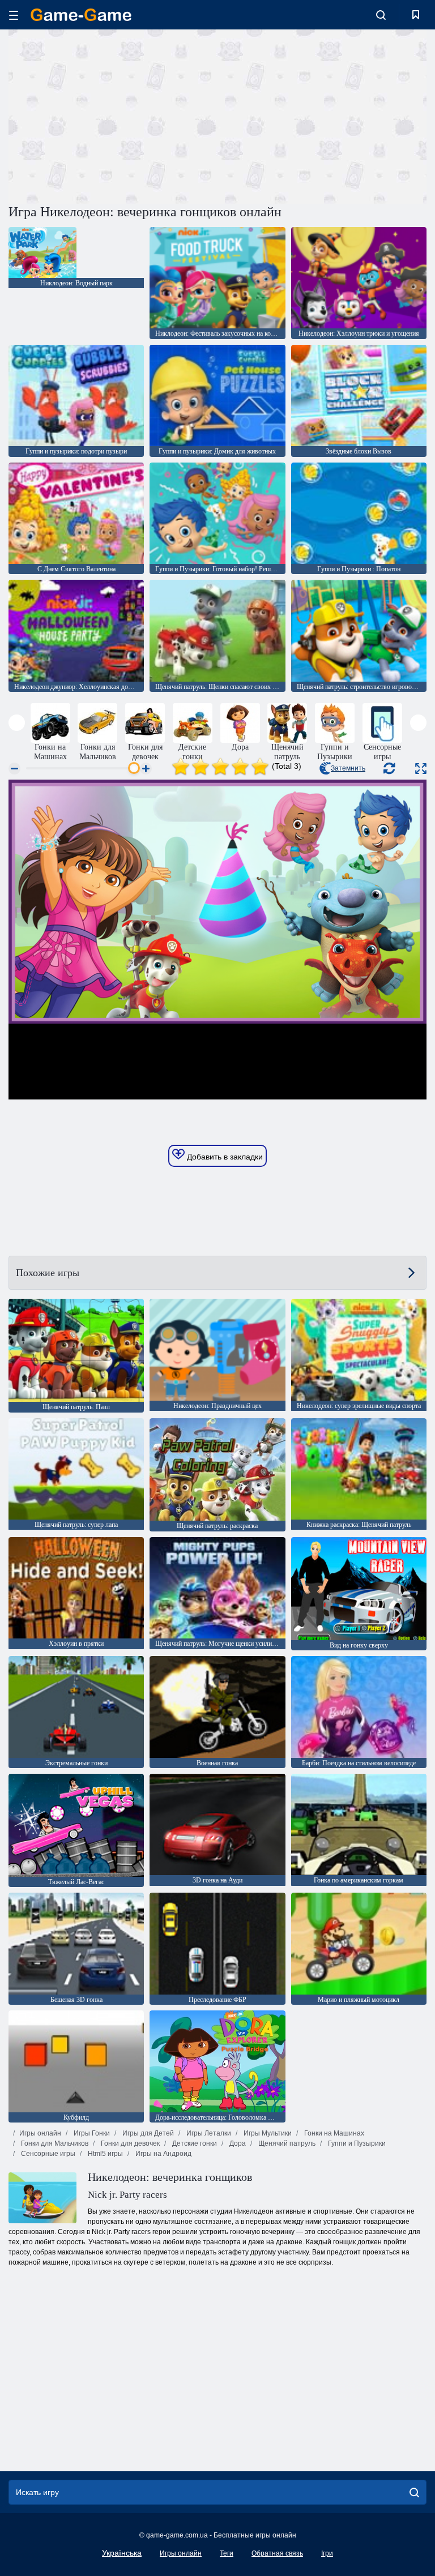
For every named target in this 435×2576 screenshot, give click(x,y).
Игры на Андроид (163, 2154)
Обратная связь (277, 2553)
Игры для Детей (147, 2133)
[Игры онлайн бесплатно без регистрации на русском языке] (81, 15)
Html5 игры (105, 2154)
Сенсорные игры (47, 2154)
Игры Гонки (91, 2133)
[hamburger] (14, 15)
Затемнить (348, 768)
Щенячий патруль (286, 2143)
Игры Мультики (267, 2133)
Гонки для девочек (129, 2143)
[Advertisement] (113, 115)
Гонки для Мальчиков (54, 2143)
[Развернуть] (421, 769)
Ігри (327, 2553)
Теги (227, 2553)
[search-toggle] (381, 15)
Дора (237, 2143)
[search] (414, 2492)
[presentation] (17, 723)
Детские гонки (194, 2143)
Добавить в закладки (224, 1157)
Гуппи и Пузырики (356, 2143)
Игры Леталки (208, 2133)
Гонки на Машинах (333, 2133)
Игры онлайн (40, 2133)
